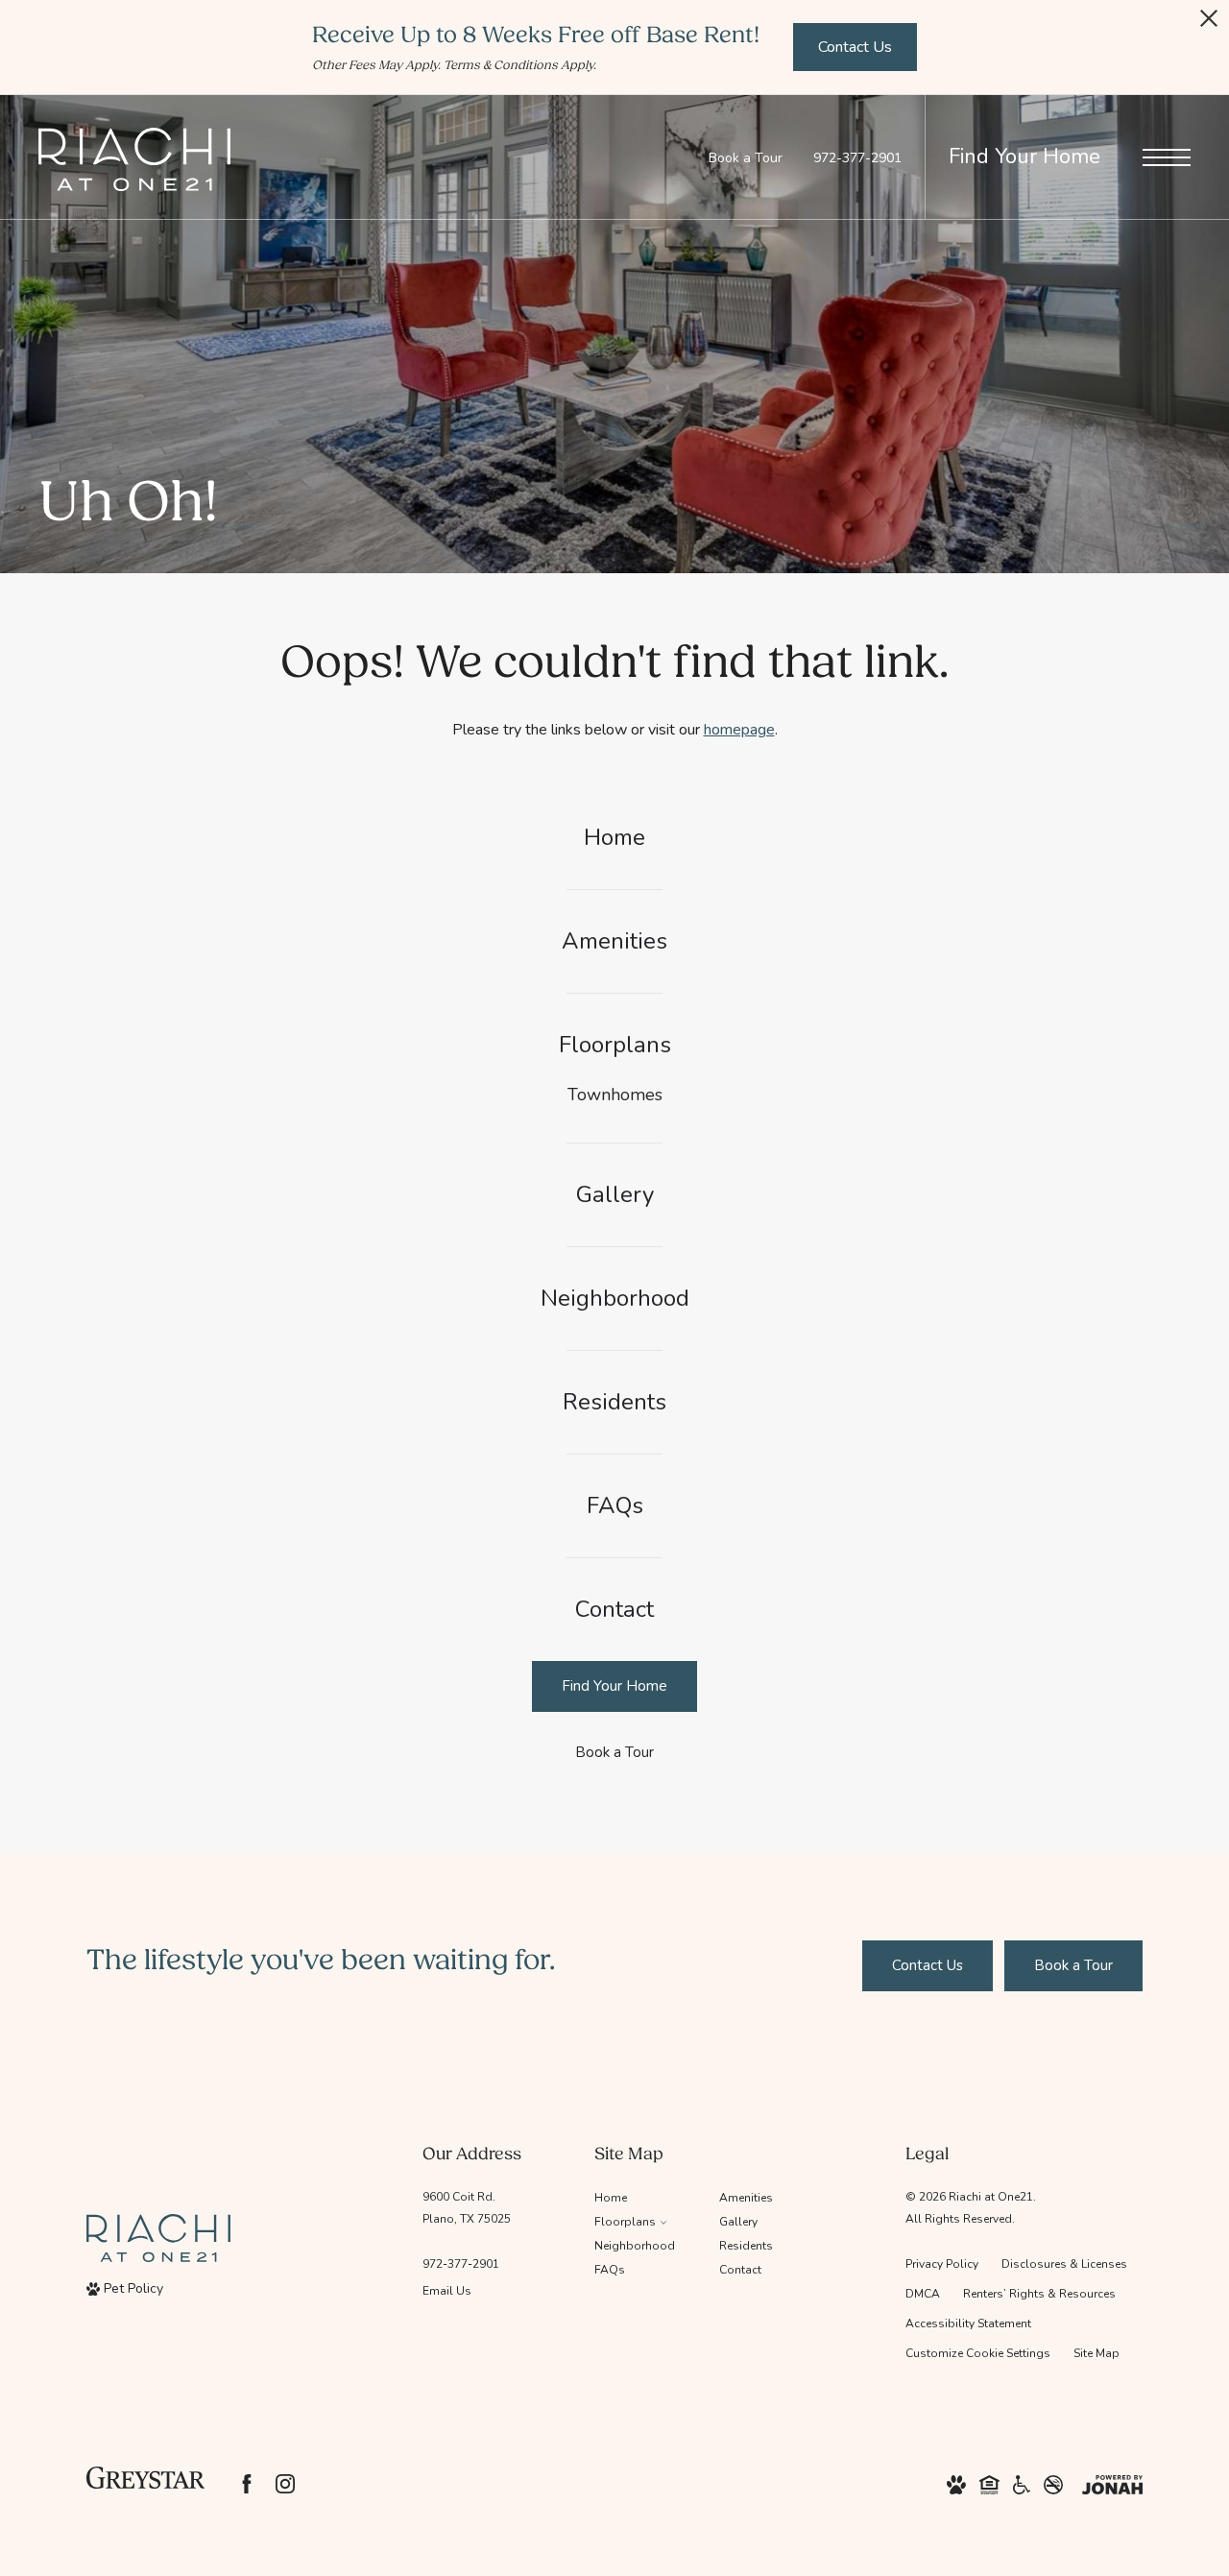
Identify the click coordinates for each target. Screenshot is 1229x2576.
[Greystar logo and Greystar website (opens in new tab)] (145, 2483)
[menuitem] (615, 838)
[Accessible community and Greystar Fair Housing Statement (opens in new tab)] (1022, 2483)
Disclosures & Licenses (1064, 2264)
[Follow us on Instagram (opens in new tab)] (285, 2484)
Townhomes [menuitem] (615, 1095)
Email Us (447, 2291)
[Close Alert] (1209, 24)
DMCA (923, 2294)
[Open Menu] (1167, 157)
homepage (739, 730)
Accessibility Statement (968, 2323)
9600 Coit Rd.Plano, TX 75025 (467, 2208)
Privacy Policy (942, 2264)
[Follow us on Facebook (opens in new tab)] (247, 2484)
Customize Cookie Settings (978, 2353)
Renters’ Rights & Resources (1039, 2294)
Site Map (1096, 2353)
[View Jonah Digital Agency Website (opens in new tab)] (1112, 2483)
